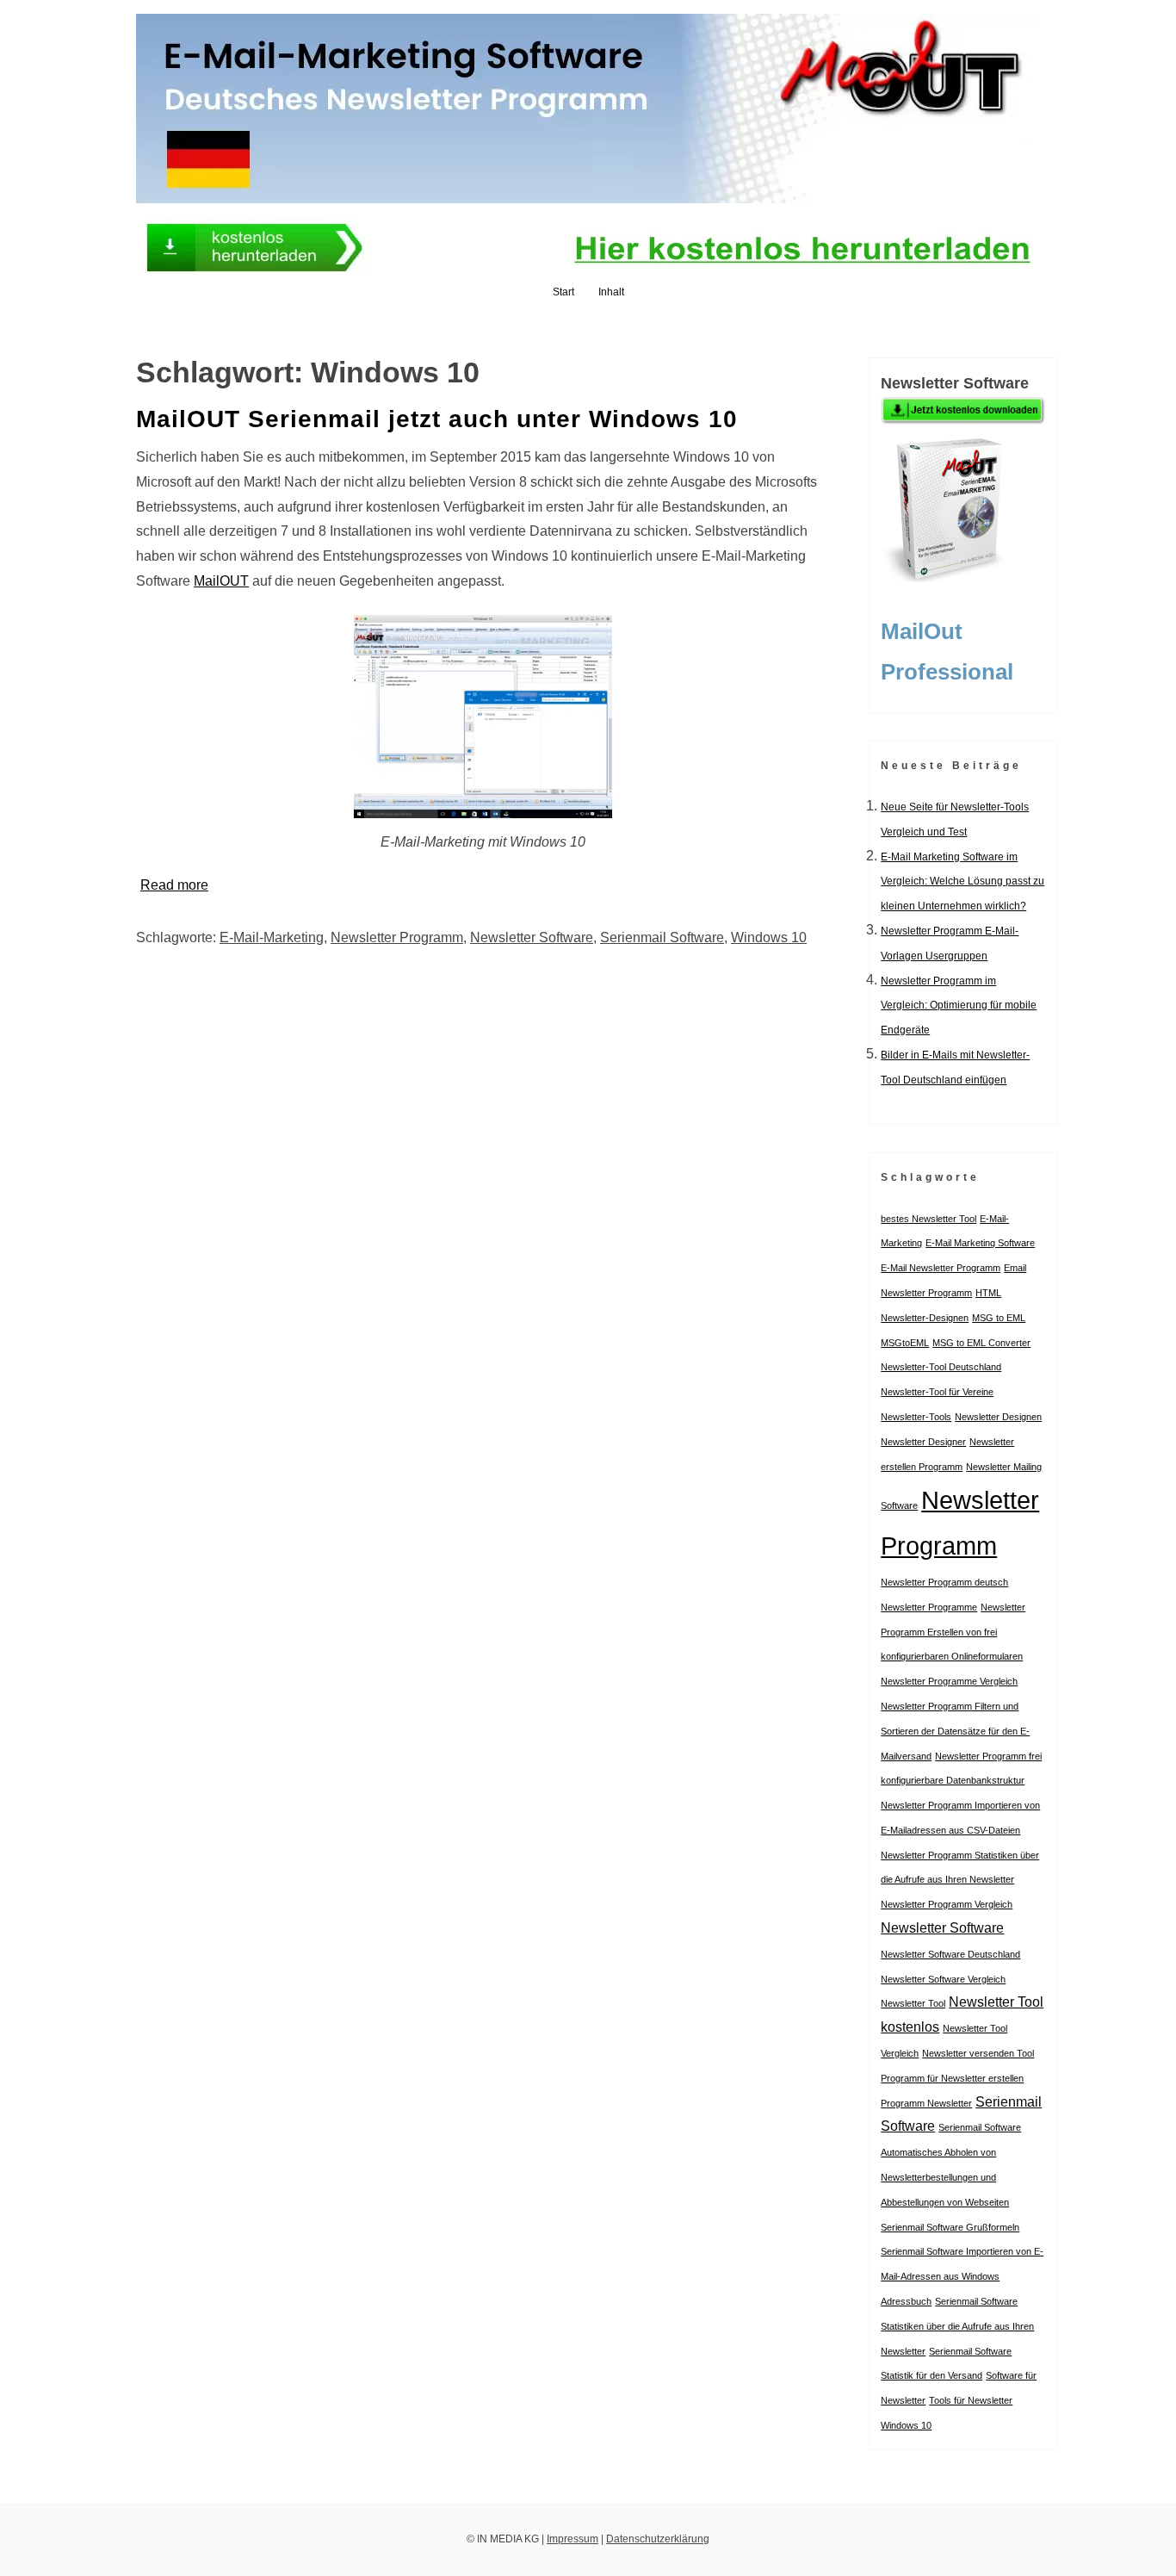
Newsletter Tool (913, 2003)
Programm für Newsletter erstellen (952, 2078)
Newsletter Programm (397, 937)
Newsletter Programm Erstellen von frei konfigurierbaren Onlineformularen (953, 1632)
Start (563, 292)
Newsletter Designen (998, 1417)
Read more (174, 885)
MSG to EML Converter (981, 1343)
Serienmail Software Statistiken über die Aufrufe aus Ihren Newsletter (957, 2326)
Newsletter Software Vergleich (943, 1979)
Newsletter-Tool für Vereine (937, 1392)
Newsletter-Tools (916, 1417)
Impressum (573, 2539)
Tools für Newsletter (971, 2400)
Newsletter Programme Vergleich (949, 1681)
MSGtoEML (905, 1343)
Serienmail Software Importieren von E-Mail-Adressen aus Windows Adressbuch (962, 2276)
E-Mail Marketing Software (980, 1243)
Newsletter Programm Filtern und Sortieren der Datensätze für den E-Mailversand (955, 1731)
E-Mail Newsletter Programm (941, 1268)
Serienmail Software (662, 937)
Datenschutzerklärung (658, 2539)
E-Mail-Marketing (272, 937)
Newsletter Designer (923, 1442)
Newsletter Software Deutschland (950, 1954)
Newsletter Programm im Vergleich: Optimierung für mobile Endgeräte (959, 1006)
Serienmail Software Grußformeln (950, 2227)
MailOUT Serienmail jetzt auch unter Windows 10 (437, 419)
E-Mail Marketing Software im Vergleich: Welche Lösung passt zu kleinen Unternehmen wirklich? (962, 882)
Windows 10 (769, 937)
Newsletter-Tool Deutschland (941, 1367)
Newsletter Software (532, 937)
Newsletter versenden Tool (978, 2053)
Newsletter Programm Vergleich (947, 1904)
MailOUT (221, 581)
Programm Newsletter (926, 2103)
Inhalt (611, 292)
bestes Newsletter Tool (928, 1219)
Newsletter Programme (929, 1607)
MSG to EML (999, 1318)
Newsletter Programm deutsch (944, 1582)
